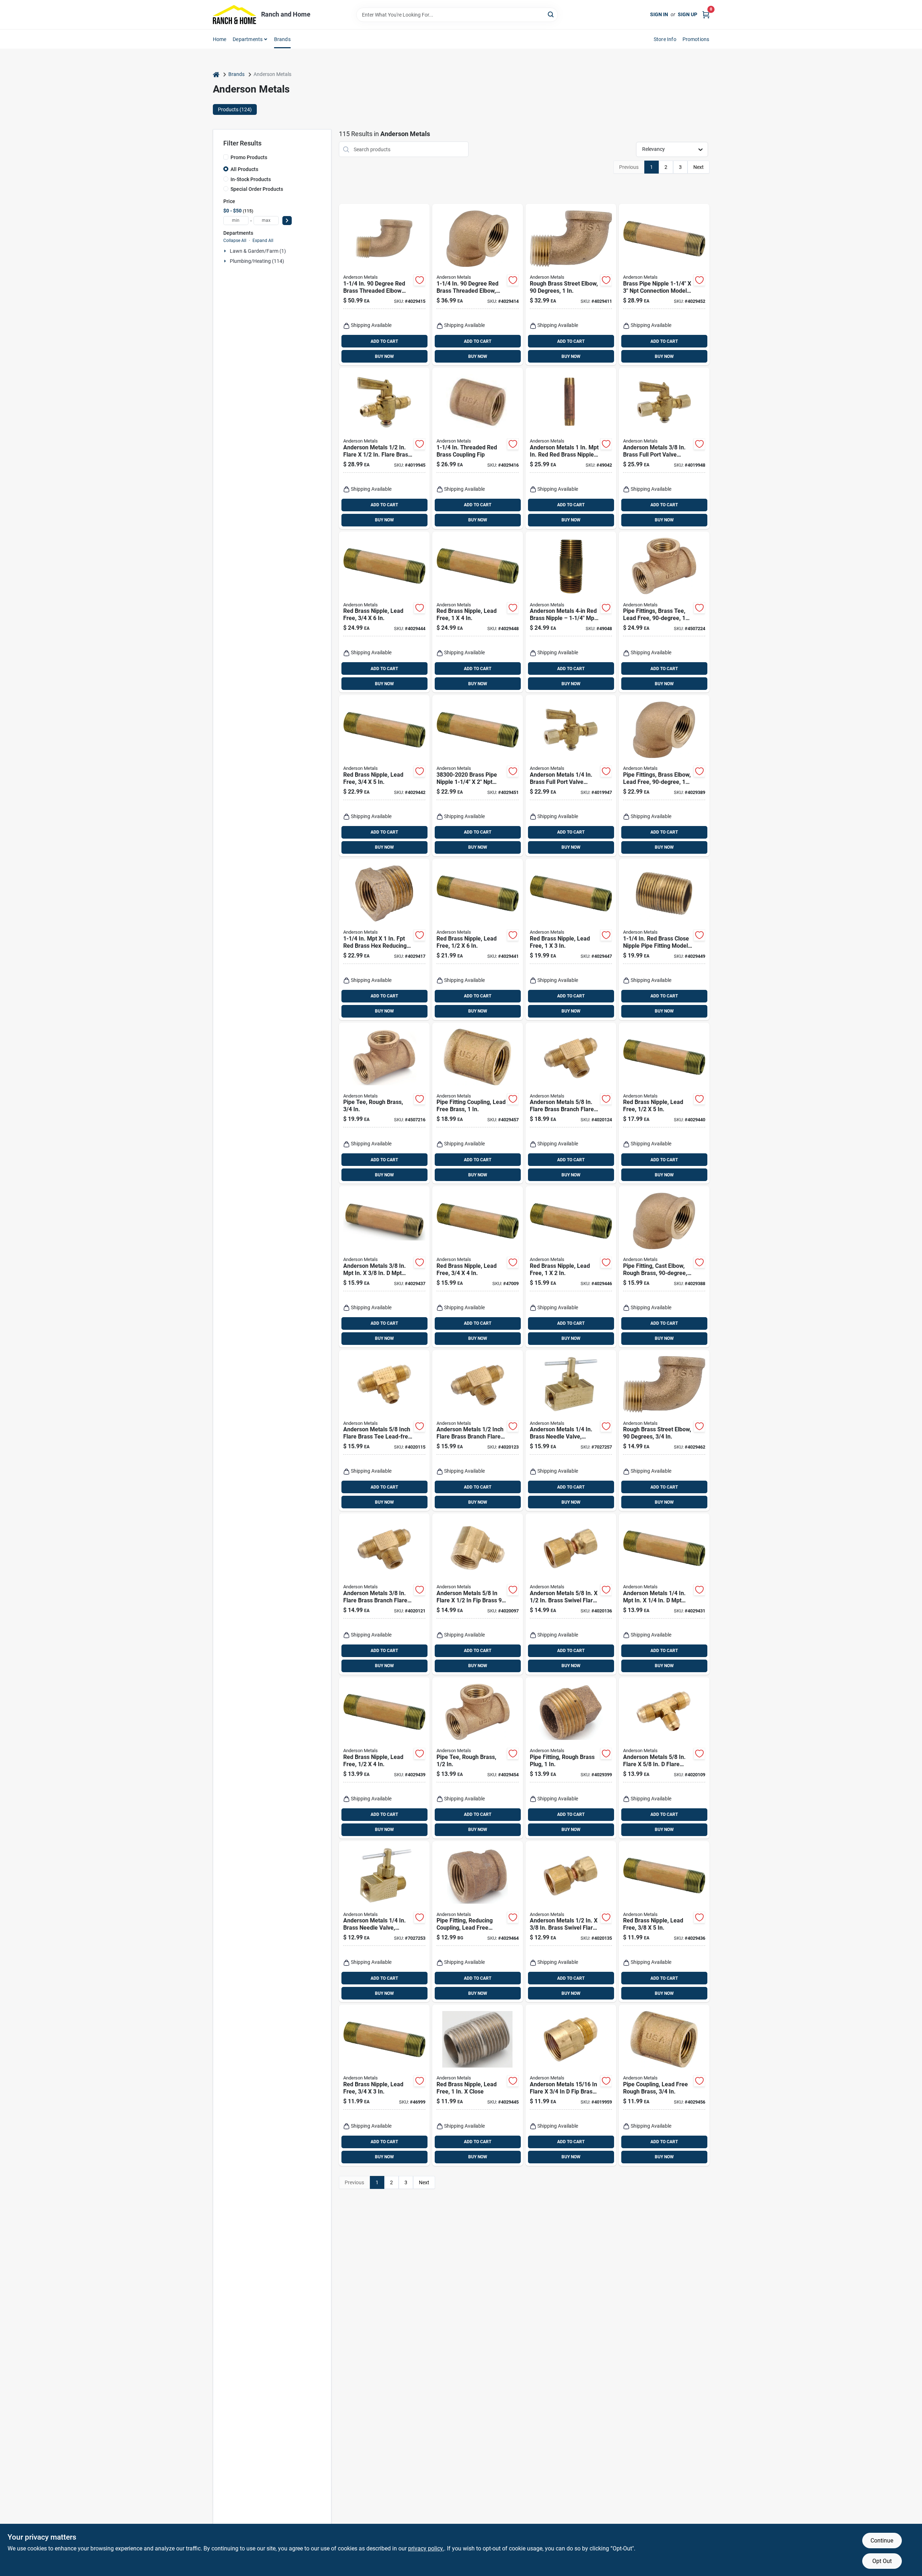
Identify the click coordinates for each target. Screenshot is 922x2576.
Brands (282, 39)
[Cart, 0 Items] (706, 15)
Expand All (263, 241)
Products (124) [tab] (235, 109)
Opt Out (882, 2561)
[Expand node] (226, 251)
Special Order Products (257, 189)
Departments (248, 39)
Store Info (665, 39)
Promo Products (249, 157)
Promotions (696, 39)
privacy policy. (426, 2548)
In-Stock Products (251, 179)
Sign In (659, 14)
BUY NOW (384, 356)
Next (699, 167)
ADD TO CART (384, 341)
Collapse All (235, 241)
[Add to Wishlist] (420, 280)
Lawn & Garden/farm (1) (258, 251)
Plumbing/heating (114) (257, 261)
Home (220, 39)
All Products (244, 169)
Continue (882, 2541)
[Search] (551, 14)
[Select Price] (287, 221)
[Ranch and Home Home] (234, 15)
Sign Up (688, 14)
